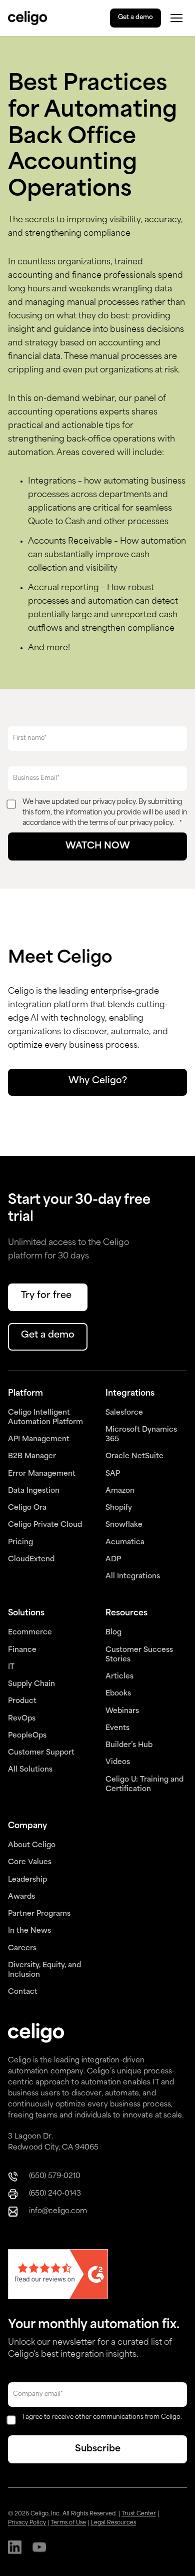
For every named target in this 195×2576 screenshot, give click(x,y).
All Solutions (30, 1770)
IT (11, 1667)
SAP (113, 1474)
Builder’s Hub (129, 1745)
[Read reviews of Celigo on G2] (58, 2275)
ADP (113, 1560)
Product (22, 1701)
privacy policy (114, 802)
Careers (22, 1949)
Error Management (42, 1474)
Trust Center (139, 2514)
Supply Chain (31, 1684)
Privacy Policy (27, 2523)
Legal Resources (113, 2523)
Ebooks (118, 1694)
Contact (23, 1992)
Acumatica (125, 1543)
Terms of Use (68, 2523)
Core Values (30, 1862)
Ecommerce (30, 1633)
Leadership (27, 1880)
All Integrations (133, 1577)
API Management (39, 1439)
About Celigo (32, 1845)
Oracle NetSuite (134, 1456)
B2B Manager (32, 1456)
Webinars (122, 1711)
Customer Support (41, 1753)
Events (117, 1728)
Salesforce (124, 1413)
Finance (22, 1650)
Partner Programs (39, 1914)
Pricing (20, 1543)
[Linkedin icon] (15, 2548)
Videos (118, 1762)
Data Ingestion (34, 1491)
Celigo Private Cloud (45, 1525)
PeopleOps (27, 1736)
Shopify (119, 1508)
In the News (29, 1931)
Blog (113, 1633)
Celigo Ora (27, 1508)
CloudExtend (31, 1560)
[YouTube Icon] (39, 2548)
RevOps (22, 1719)
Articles (119, 1677)
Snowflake (124, 1525)
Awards (21, 1897)
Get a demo (135, 18)
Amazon (120, 1491)
